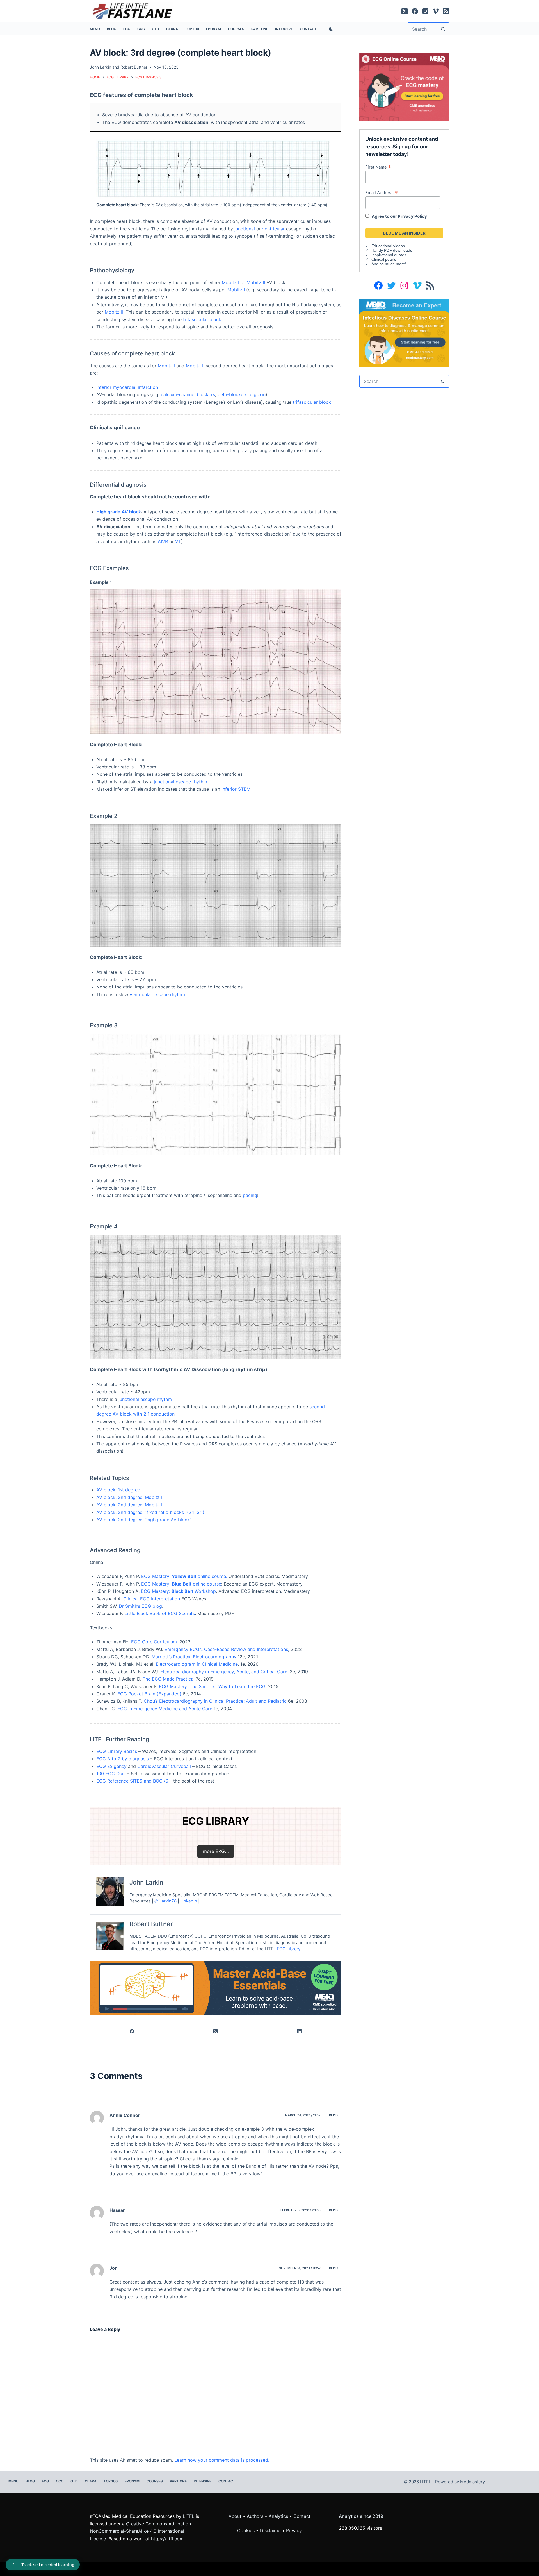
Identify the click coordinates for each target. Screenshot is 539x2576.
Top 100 (192, 29)
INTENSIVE (284, 29)
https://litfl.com (167, 2539)
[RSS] (446, 11)
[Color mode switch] (330, 29)
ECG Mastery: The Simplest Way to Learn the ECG (212, 1686)
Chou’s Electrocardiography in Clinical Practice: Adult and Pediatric (215, 1701)
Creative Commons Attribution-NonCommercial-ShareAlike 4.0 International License (141, 2531)
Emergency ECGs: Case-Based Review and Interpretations (226, 1649)
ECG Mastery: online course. (184, 1576)
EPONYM (213, 29)
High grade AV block (119, 512)
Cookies (247, 2530)
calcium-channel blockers (188, 394)
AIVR (163, 541)
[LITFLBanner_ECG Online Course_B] (404, 87)
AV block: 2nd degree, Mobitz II (130, 1505)
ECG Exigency (111, 1766)
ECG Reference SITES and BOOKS (132, 1781)
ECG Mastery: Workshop (178, 1591)
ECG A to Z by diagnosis (123, 1759)
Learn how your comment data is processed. (222, 2460)
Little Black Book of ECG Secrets (160, 1613)
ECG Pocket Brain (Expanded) (149, 1694)
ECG (127, 29)
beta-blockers (232, 394)
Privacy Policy (412, 216)
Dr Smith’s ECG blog (140, 1606)
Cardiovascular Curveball (164, 1766)
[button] (216, 1851)
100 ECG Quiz (111, 1774)
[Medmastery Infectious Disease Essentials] (404, 332)
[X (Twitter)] (405, 11)
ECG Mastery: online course (181, 1584)
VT (178, 541)
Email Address (382, 192)
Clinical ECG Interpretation (152, 1599)
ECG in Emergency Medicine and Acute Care (165, 1709)
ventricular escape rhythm (157, 994)
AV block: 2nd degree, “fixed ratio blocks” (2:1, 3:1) (150, 1512)
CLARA (172, 29)
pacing (250, 1195)
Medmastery (472, 2482)
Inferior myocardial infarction (127, 387)
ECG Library (288, 1949)
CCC (141, 29)
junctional (245, 229)
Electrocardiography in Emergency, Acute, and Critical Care (224, 1672)
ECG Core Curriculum (154, 1642)
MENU (95, 29)
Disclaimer (271, 2530)
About (235, 2516)
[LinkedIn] (300, 2031)
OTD (156, 29)
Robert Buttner (134, 67)
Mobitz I (230, 282)
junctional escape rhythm (181, 782)
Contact (308, 29)
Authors (255, 2516)
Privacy (294, 2530)
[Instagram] (425, 11)
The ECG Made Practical (169, 1679)
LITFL (189, 2516)
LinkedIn (189, 1901)
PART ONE (260, 29)
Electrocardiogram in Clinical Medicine (197, 1664)
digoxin (258, 394)
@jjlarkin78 (165, 1901)
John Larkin (101, 67)
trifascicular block (202, 319)
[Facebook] (415, 11)
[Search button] (443, 29)
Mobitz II (256, 282)
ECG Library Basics (117, 1751)
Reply (334, 2115)
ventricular (273, 229)
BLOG (112, 29)
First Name (378, 167)
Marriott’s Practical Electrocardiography (194, 1657)
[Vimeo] (436, 11)
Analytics (278, 2516)
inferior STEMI (237, 789)
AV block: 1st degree (118, 1490)
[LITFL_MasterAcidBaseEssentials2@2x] (216, 1988)
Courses (236, 29)
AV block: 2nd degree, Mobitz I (129, 1497)
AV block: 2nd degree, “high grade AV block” (144, 1520)
